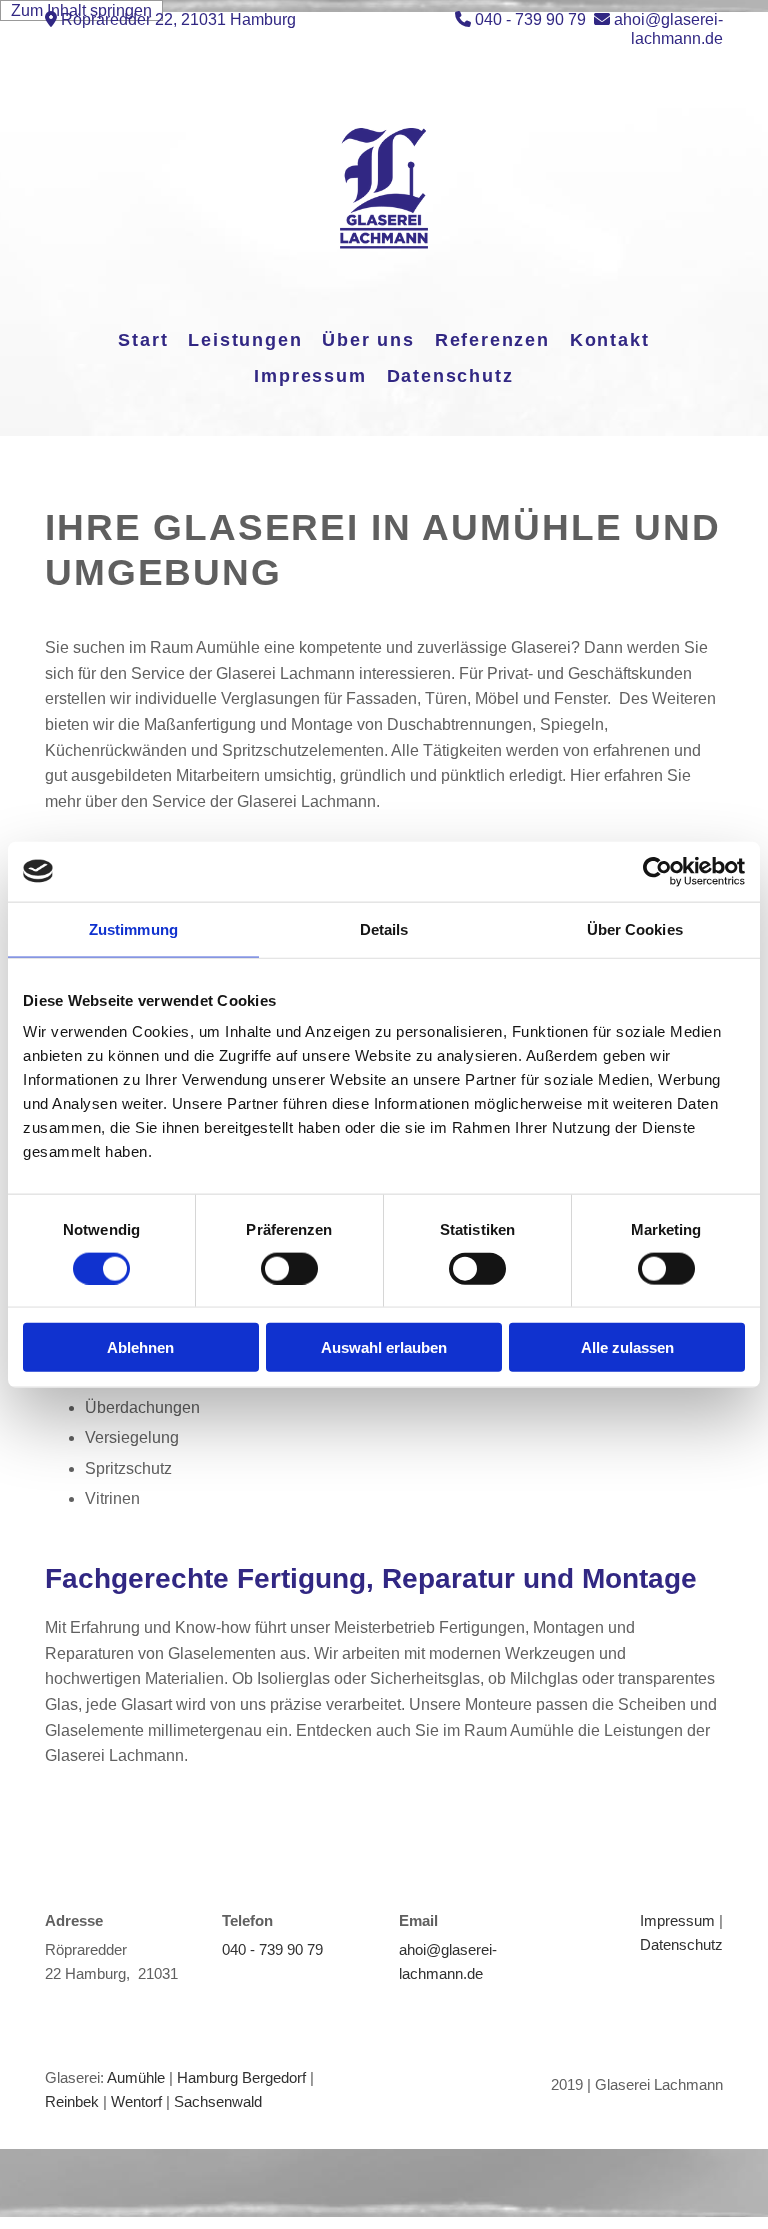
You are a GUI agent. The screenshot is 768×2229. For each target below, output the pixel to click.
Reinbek (72, 2101)
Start (143, 340)
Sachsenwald (218, 2101)
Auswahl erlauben (384, 1347)
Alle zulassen (627, 1347)
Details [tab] (384, 928)
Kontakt (610, 340)
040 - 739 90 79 (530, 19)
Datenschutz (450, 376)
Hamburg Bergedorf (241, 2077)
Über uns (368, 340)
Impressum (310, 376)
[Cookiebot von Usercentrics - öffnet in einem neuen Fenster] (657, 871)
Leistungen (245, 340)
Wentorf (136, 2101)
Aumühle (136, 2077)
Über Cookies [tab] (635, 928)
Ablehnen (140, 1347)
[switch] (289, 1268)
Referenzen (492, 340)
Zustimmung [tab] (133, 928)
